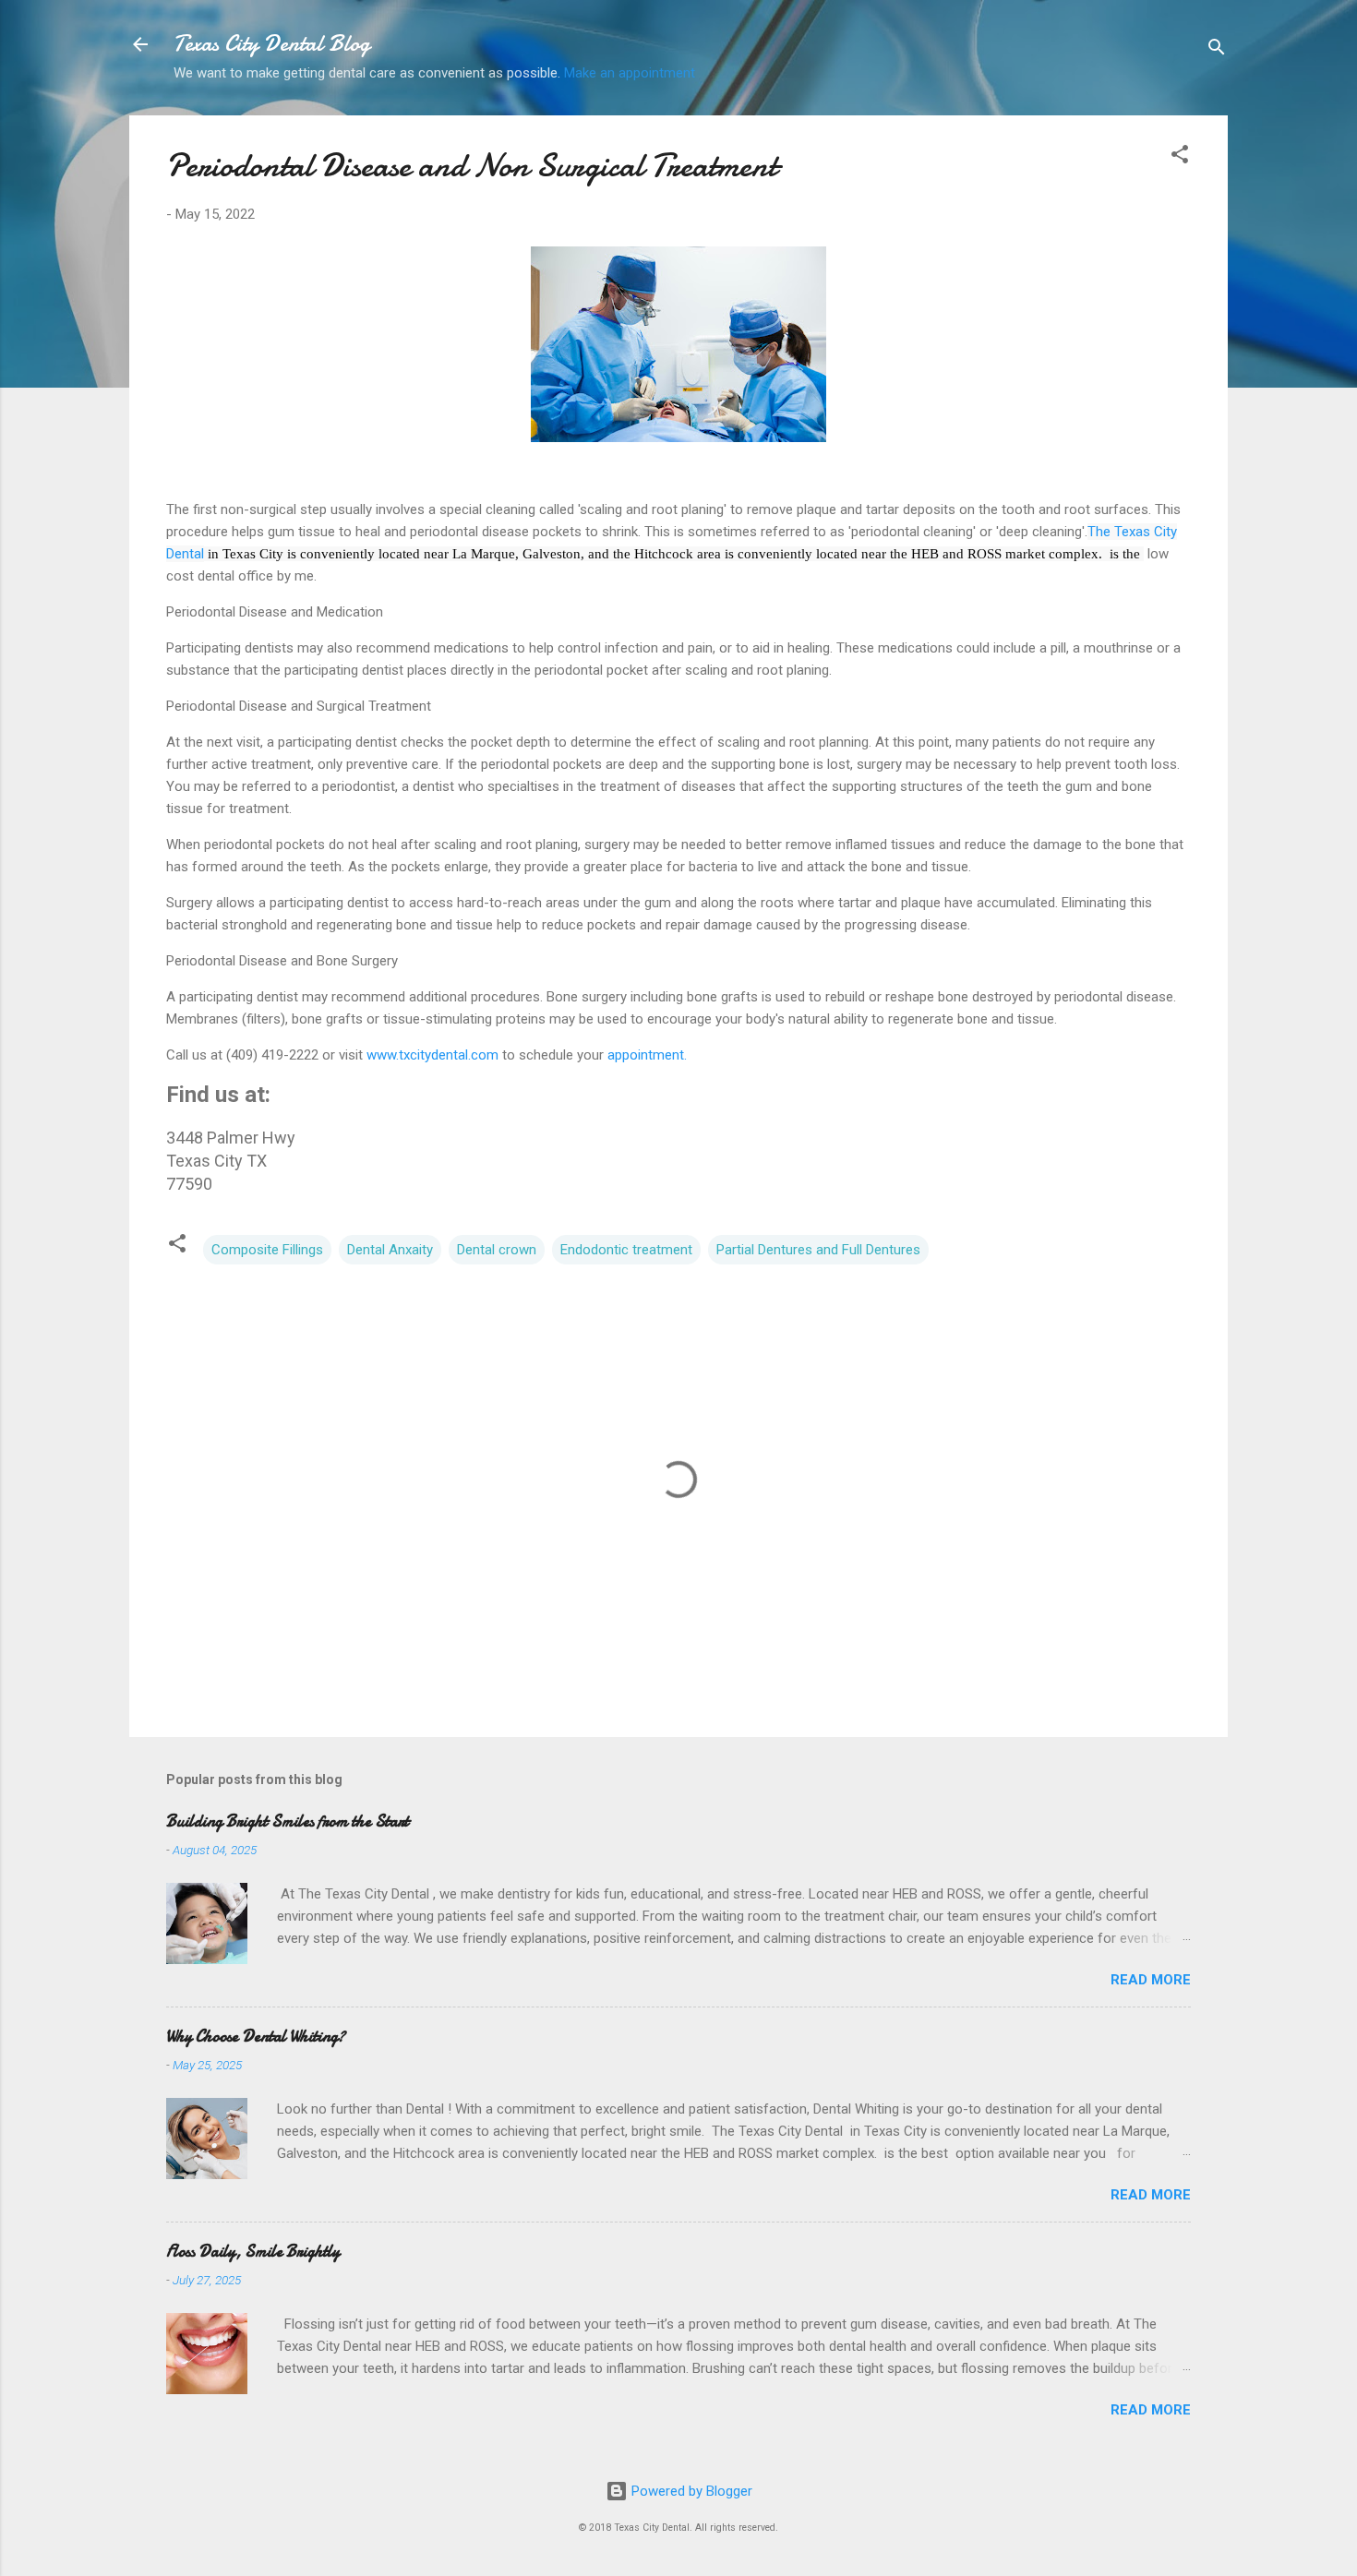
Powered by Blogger (690, 2491)
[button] (1180, 157)
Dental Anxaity (390, 1250)
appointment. (645, 1055)
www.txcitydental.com (432, 1055)
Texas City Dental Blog (272, 44)
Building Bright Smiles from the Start (288, 1821)
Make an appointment (630, 73)
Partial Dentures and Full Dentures (818, 1250)
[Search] (1217, 50)
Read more (1151, 1980)
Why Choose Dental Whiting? (256, 2037)
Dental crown (497, 1250)
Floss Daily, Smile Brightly (253, 2252)
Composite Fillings (267, 1250)
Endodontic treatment (626, 1250)
